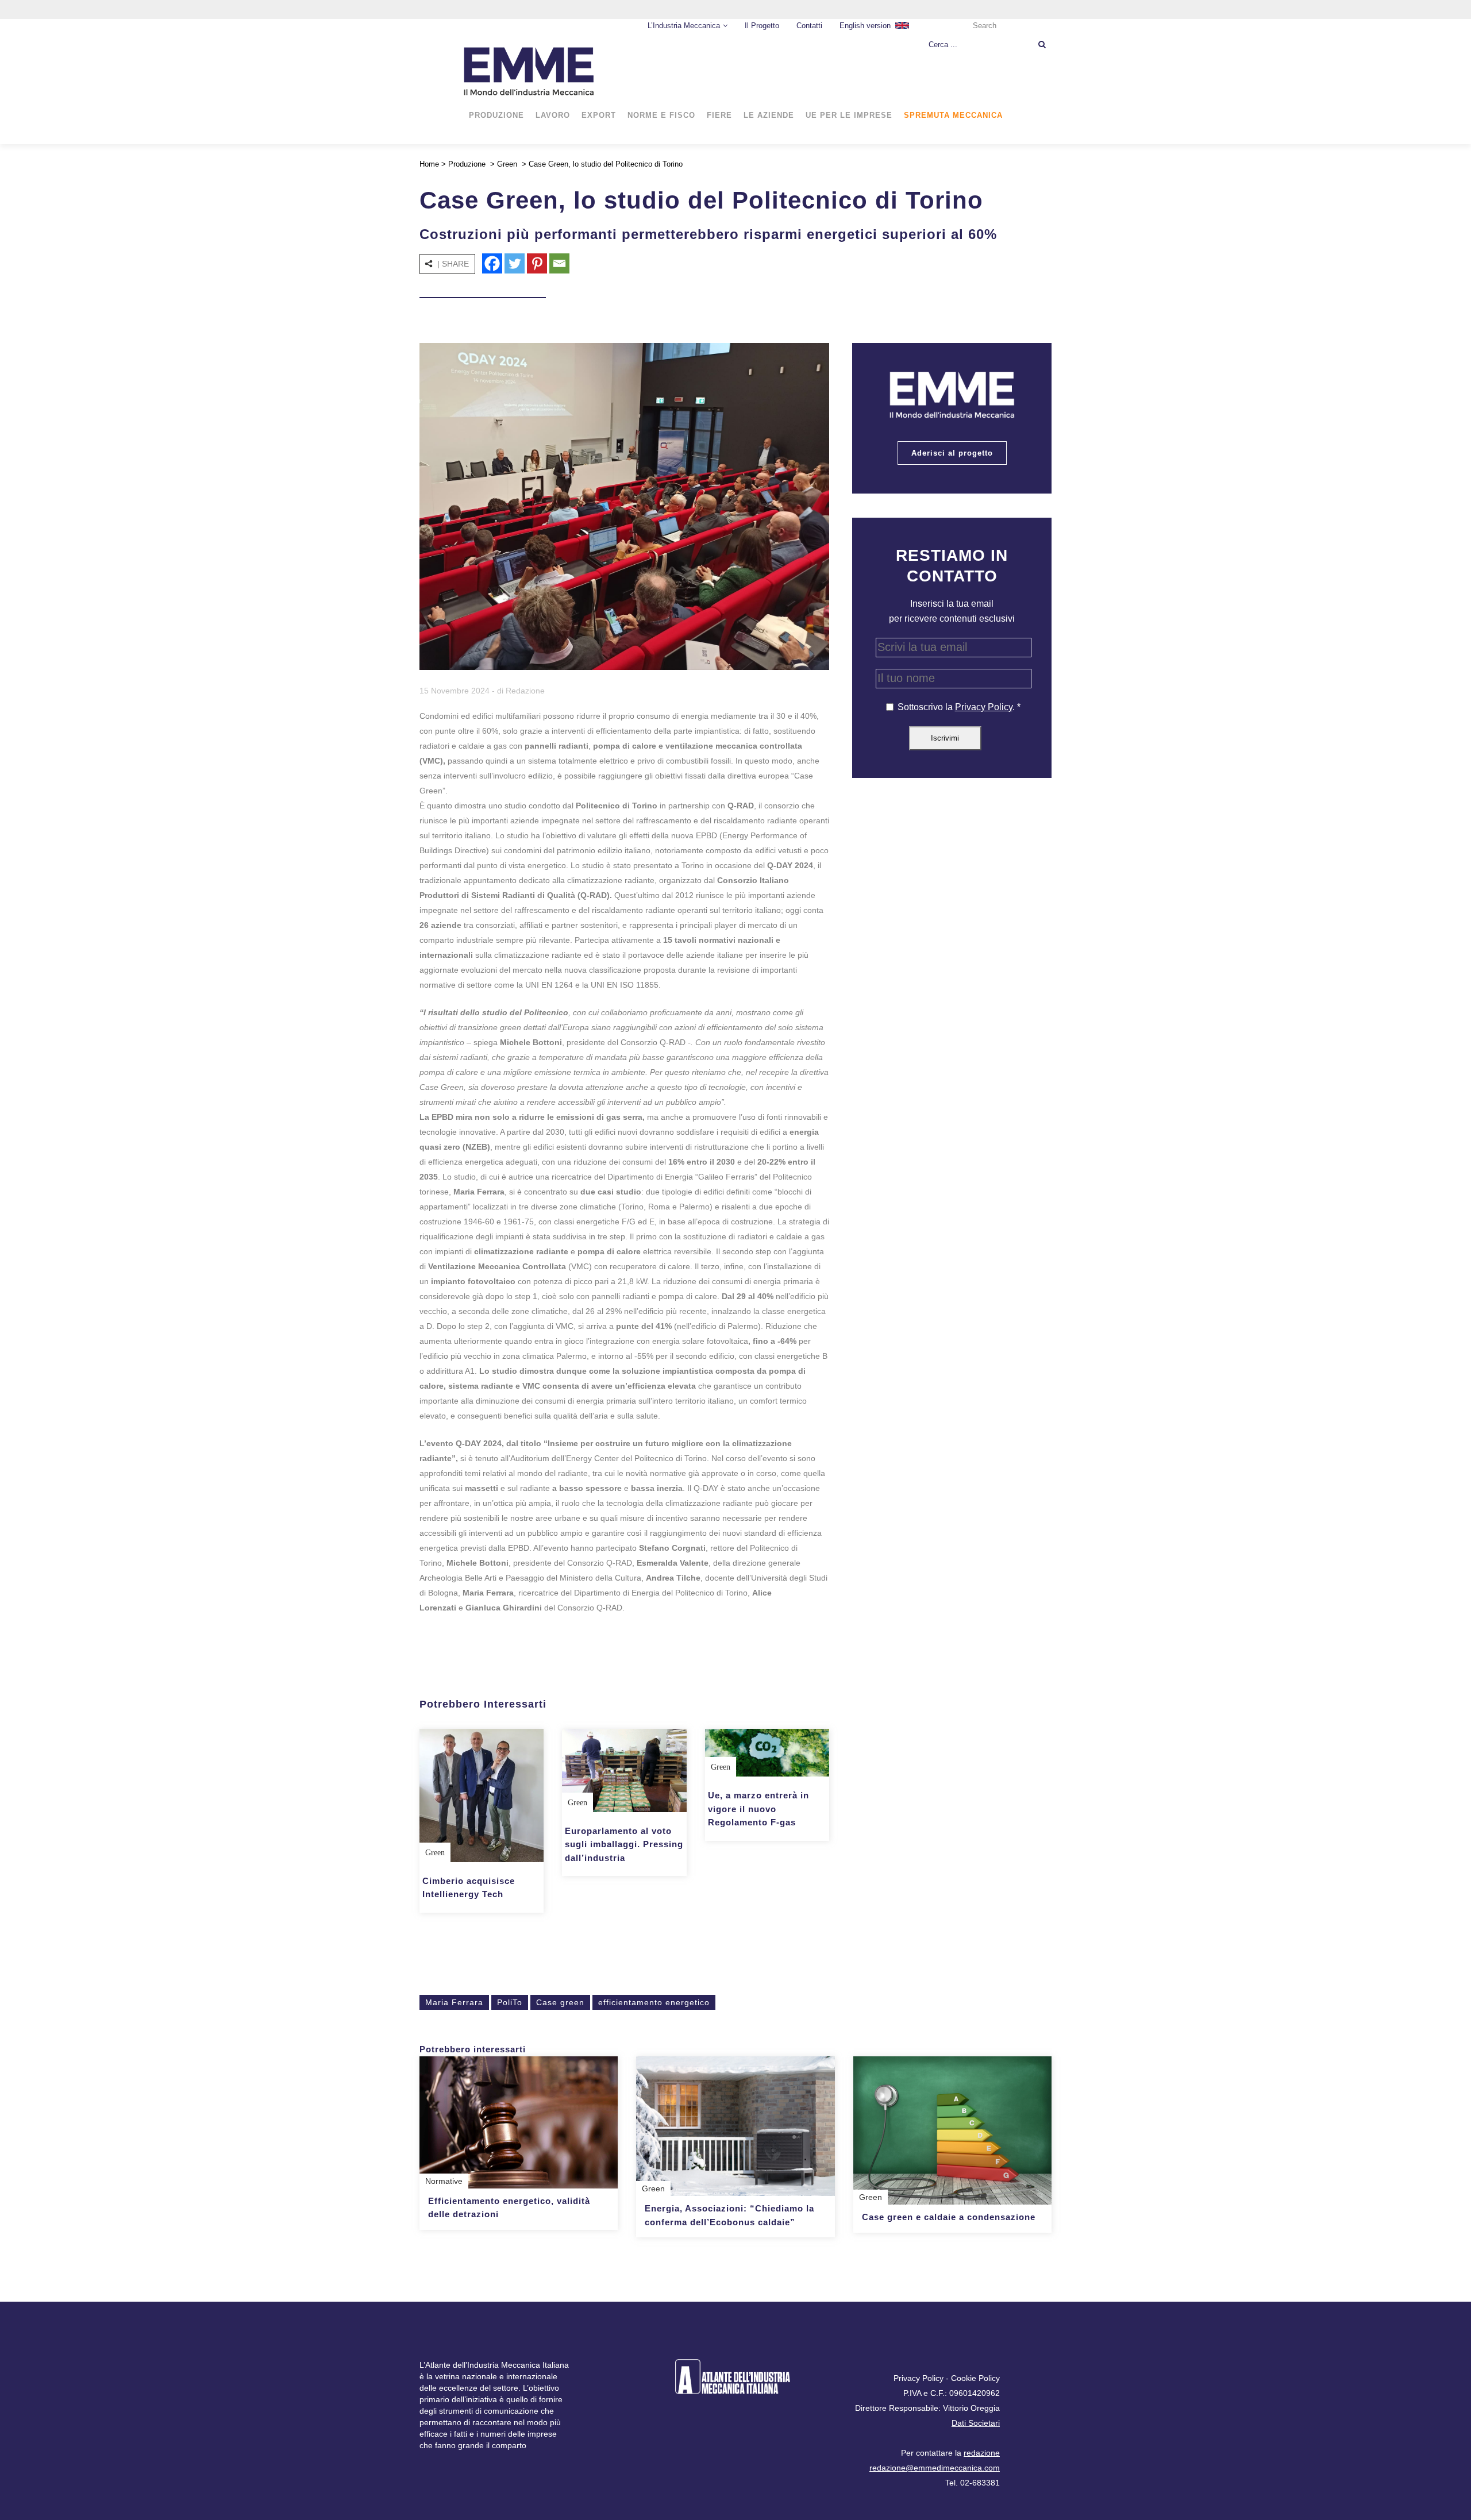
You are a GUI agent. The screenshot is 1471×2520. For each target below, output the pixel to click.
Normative (444, 2181)
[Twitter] (515, 263)
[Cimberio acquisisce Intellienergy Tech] (482, 1795)
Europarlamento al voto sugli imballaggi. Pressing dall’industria (624, 1844)
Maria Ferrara (454, 2002)
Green (507, 164)
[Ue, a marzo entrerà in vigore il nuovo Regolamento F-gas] (767, 1753)
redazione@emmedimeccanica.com (935, 2468)
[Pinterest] (537, 263)
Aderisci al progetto (952, 453)
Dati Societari (976, 2423)
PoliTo (510, 2002)
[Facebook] (492, 263)
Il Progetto (762, 26)
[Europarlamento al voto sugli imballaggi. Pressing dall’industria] (624, 1770)
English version (865, 26)
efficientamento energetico (654, 2002)
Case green (560, 2002)
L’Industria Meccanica (684, 26)
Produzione (467, 164)
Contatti (809, 26)
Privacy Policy (984, 707)
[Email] (559, 263)
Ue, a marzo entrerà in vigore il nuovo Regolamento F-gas (758, 1809)
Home (429, 164)
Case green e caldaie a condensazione (949, 2217)
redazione (982, 2453)
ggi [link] (796, 910)
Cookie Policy (975, 2378)
